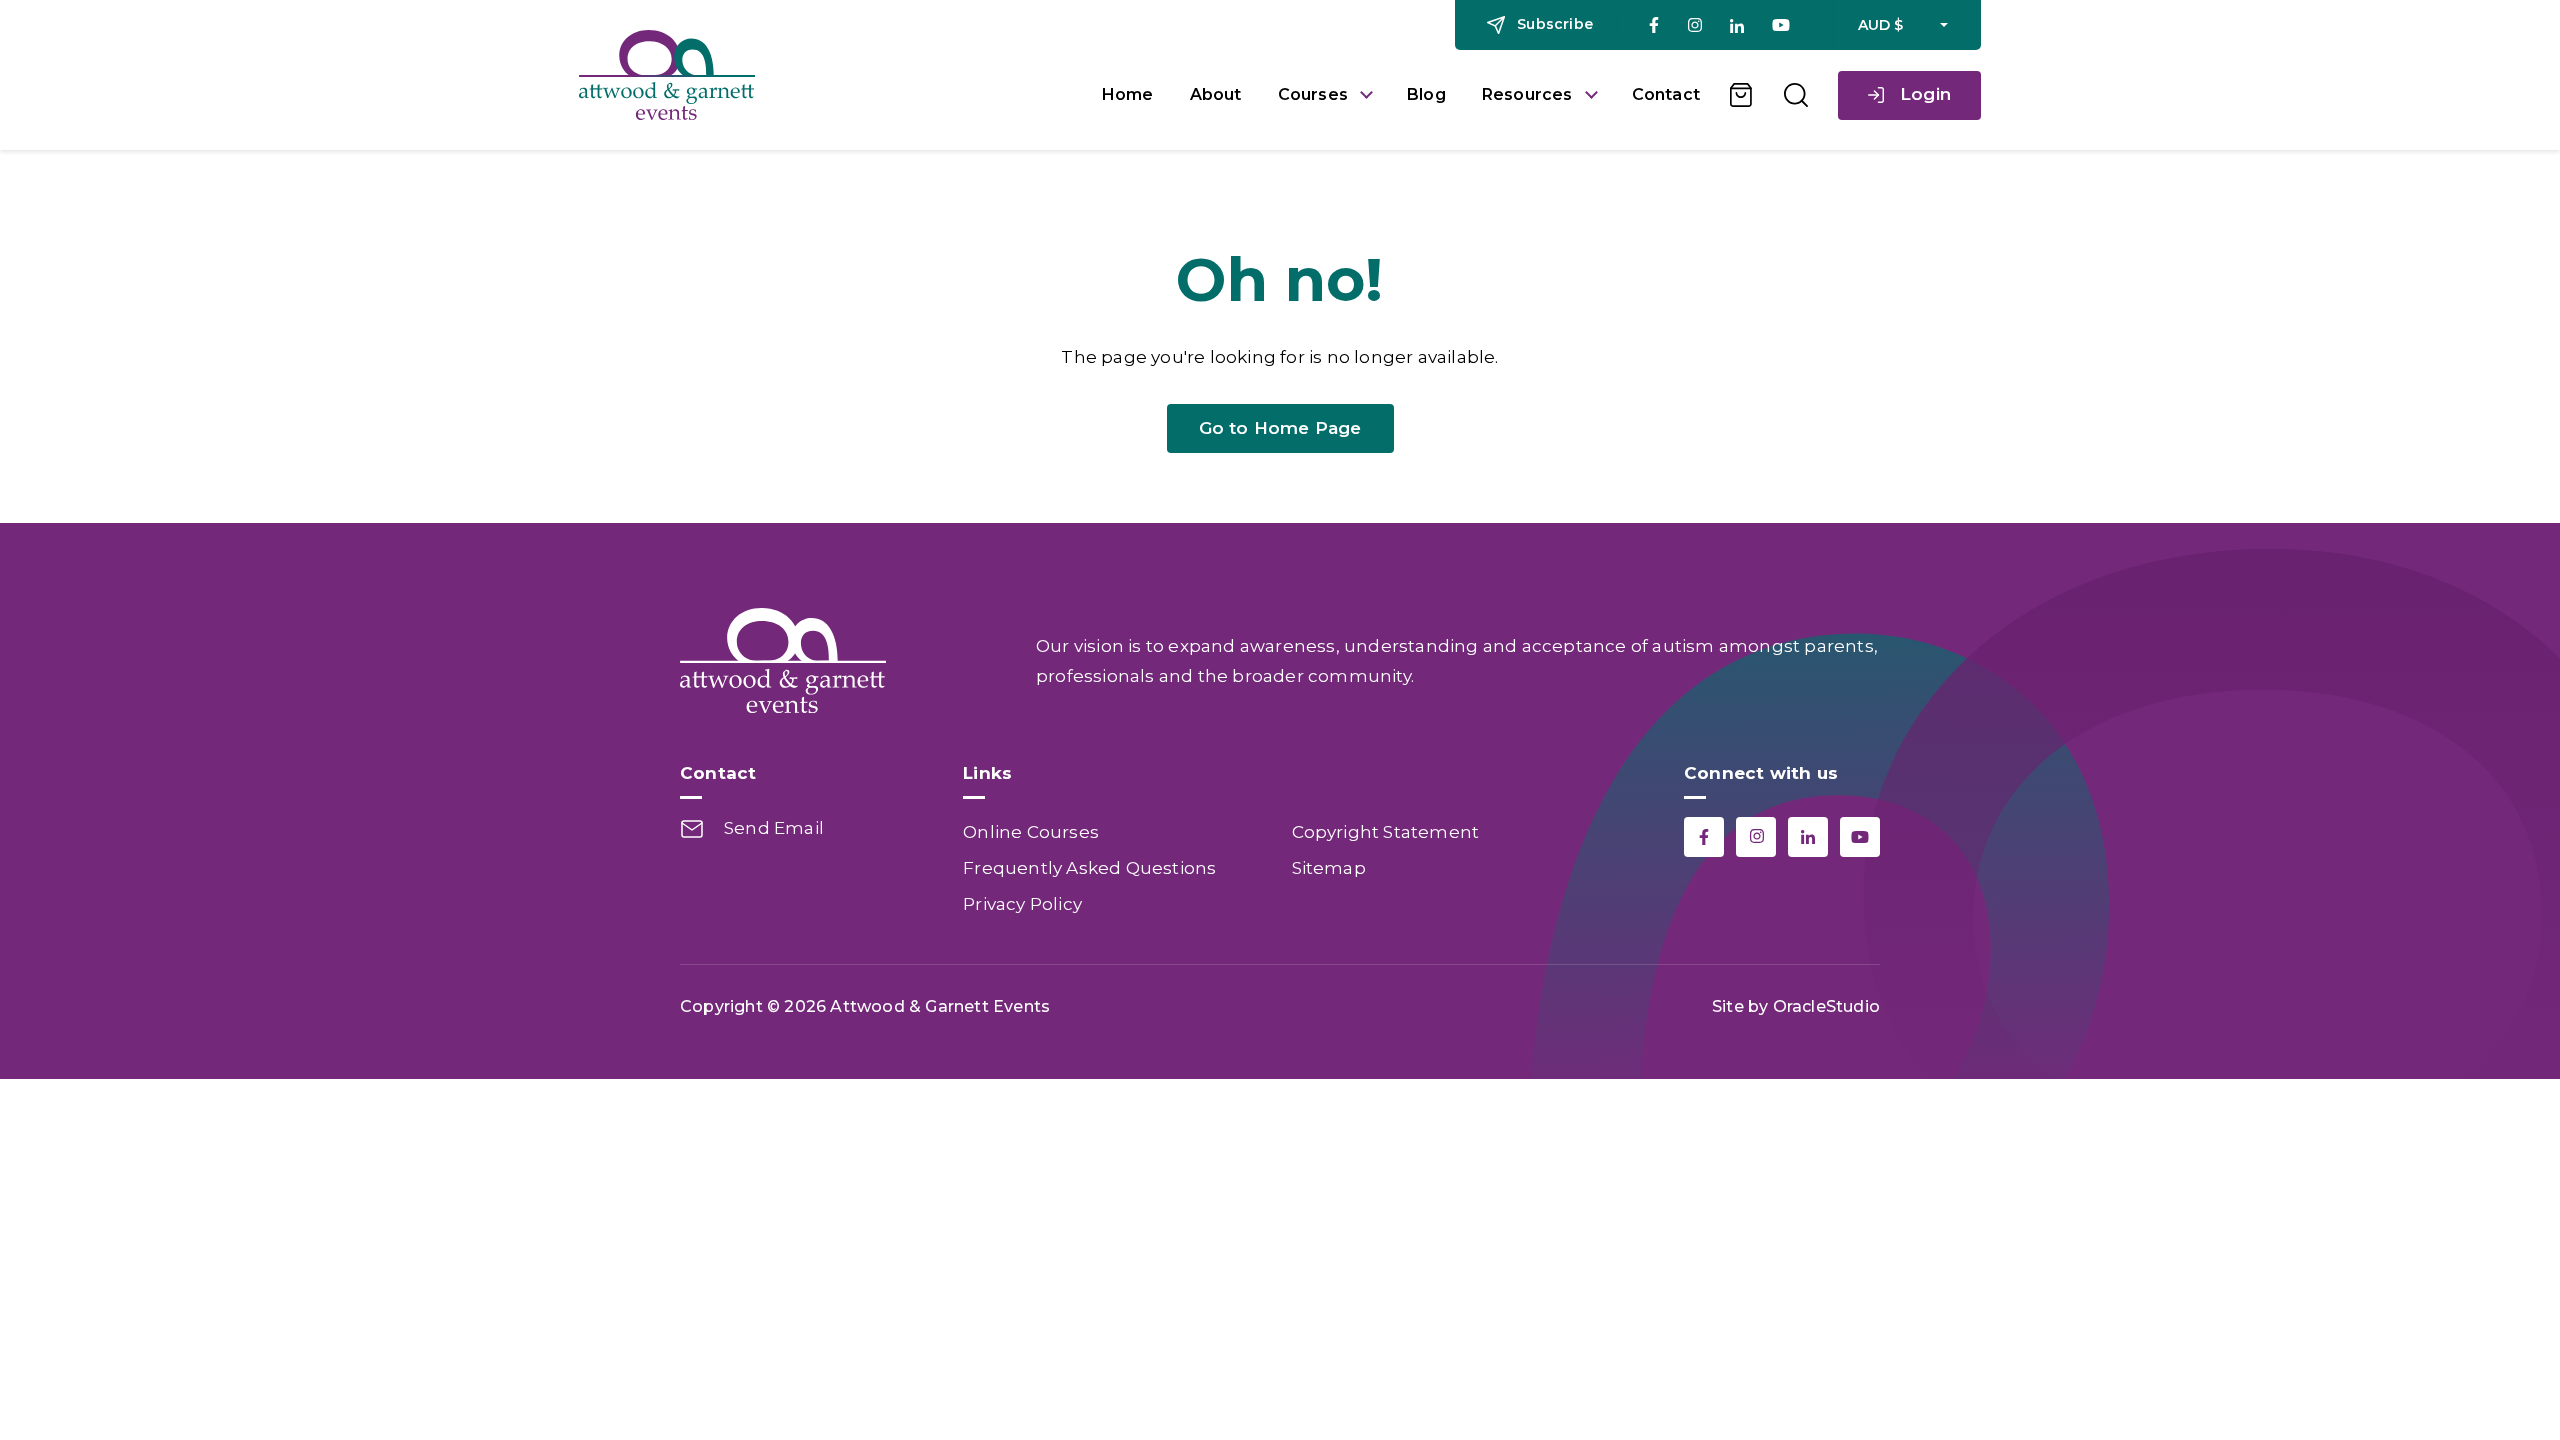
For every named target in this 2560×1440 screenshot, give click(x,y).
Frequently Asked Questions (1089, 868)
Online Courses (1031, 832)
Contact (1666, 94)
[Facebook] (1654, 25)
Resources (1527, 94)
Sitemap (1329, 868)
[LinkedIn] (1737, 25)
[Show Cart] (1742, 95)
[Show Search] (1796, 95)
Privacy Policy (1022, 904)
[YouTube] (1781, 25)
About (1216, 94)
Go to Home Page (1280, 428)
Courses (1313, 94)
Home (1128, 94)
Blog (1426, 94)
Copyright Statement (1386, 832)
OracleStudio (1826, 1006)
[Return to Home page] (825, 75)
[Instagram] (1694, 25)
